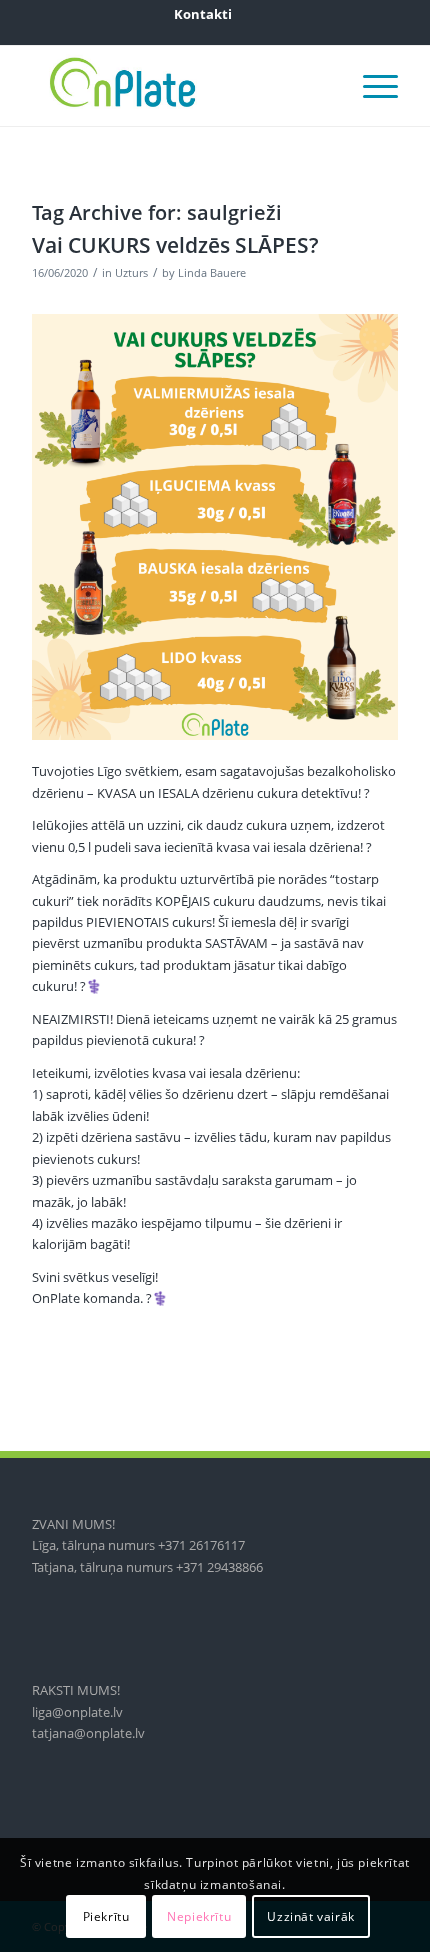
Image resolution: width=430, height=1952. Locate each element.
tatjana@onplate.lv (88, 1733)
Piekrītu (106, 1916)
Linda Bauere (212, 273)
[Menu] (370, 86)
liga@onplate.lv (77, 1712)
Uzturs (131, 273)
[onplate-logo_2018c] (178, 86)
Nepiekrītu (199, 1916)
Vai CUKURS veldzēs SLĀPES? (175, 245)
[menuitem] (203, 14)
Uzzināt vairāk (310, 1916)
